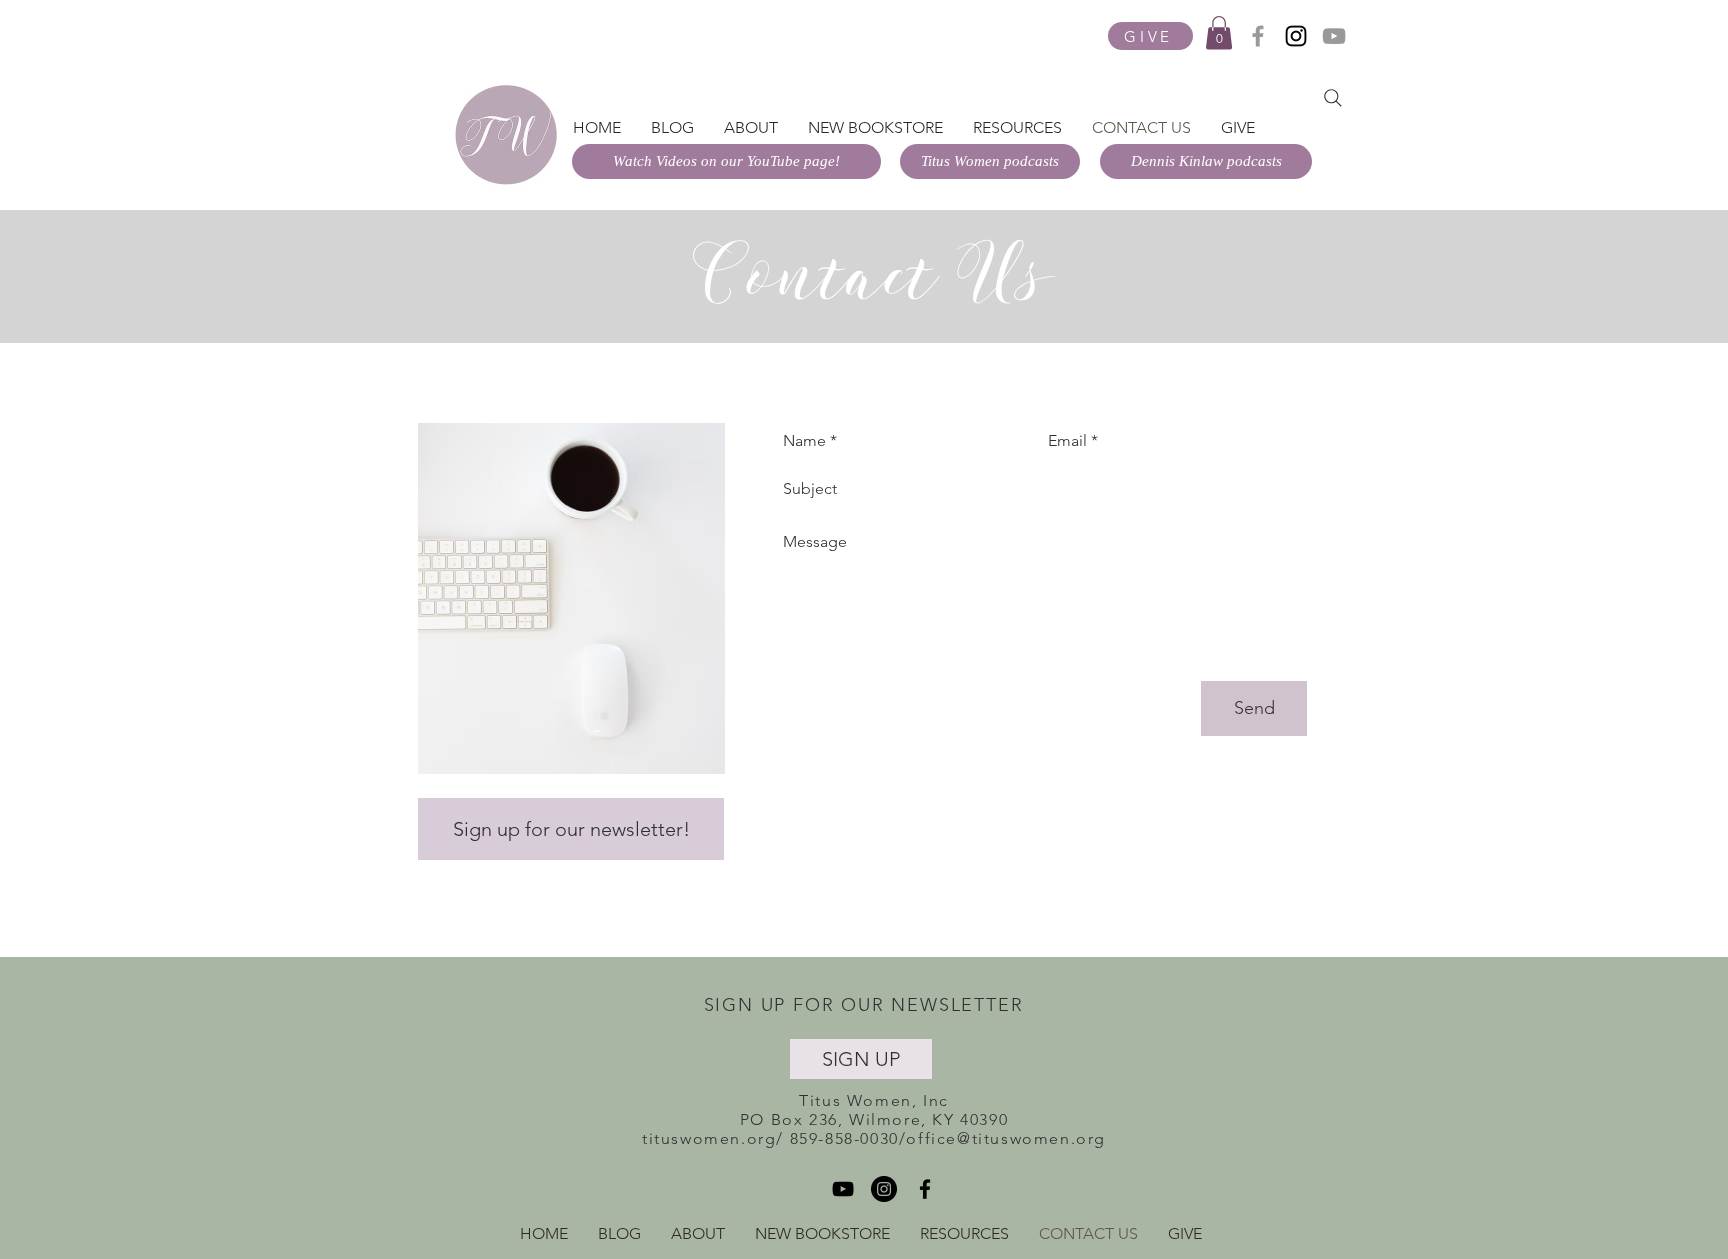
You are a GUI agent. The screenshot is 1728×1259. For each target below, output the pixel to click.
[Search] (1333, 98)
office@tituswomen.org (1006, 1138)
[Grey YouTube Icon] (1334, 36)
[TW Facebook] (1258, 36)
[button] (1219, 32)
